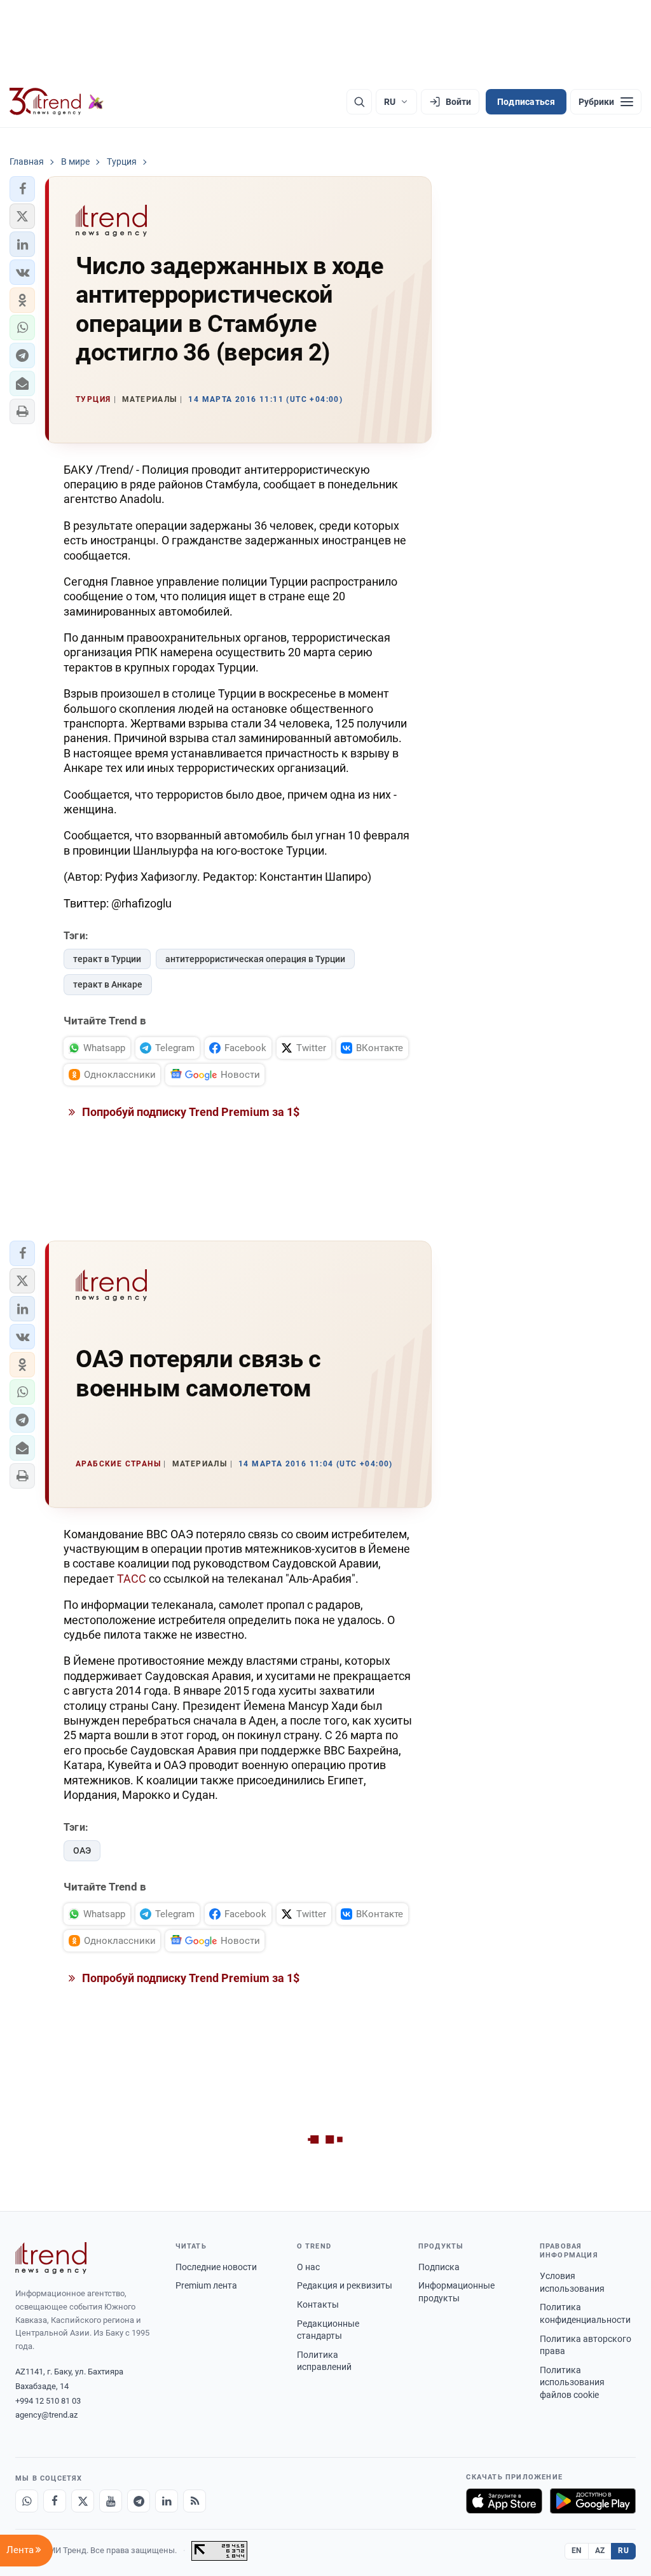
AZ (600, 2551)
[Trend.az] (57, 102)
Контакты (318, 2304)
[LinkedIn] (167, 2501)
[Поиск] (359, 102)
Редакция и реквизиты (345, 2285)
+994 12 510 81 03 (48, 2401)
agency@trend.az (46, 2415)
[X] (83, 2501)
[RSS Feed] (195, 2501)
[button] (22, 189)
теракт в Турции (107, 959)
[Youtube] (111, 2501)
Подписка (439, 2267)
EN (577, 2551)
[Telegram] (139, 2501)
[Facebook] (55, 2501)
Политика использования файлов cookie (572, 2382)
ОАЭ (82, 1850)
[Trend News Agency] (51, 2258)
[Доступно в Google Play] (593, 2501)
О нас (308, 2267)
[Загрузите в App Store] (504, 2501)
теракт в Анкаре (108, 984)
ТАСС (132, 1579)
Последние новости (216, 2267)
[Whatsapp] (27, 2501)
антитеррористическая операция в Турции (255, 959)
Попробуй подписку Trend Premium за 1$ (189, 1112)
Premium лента (206, 2285)
